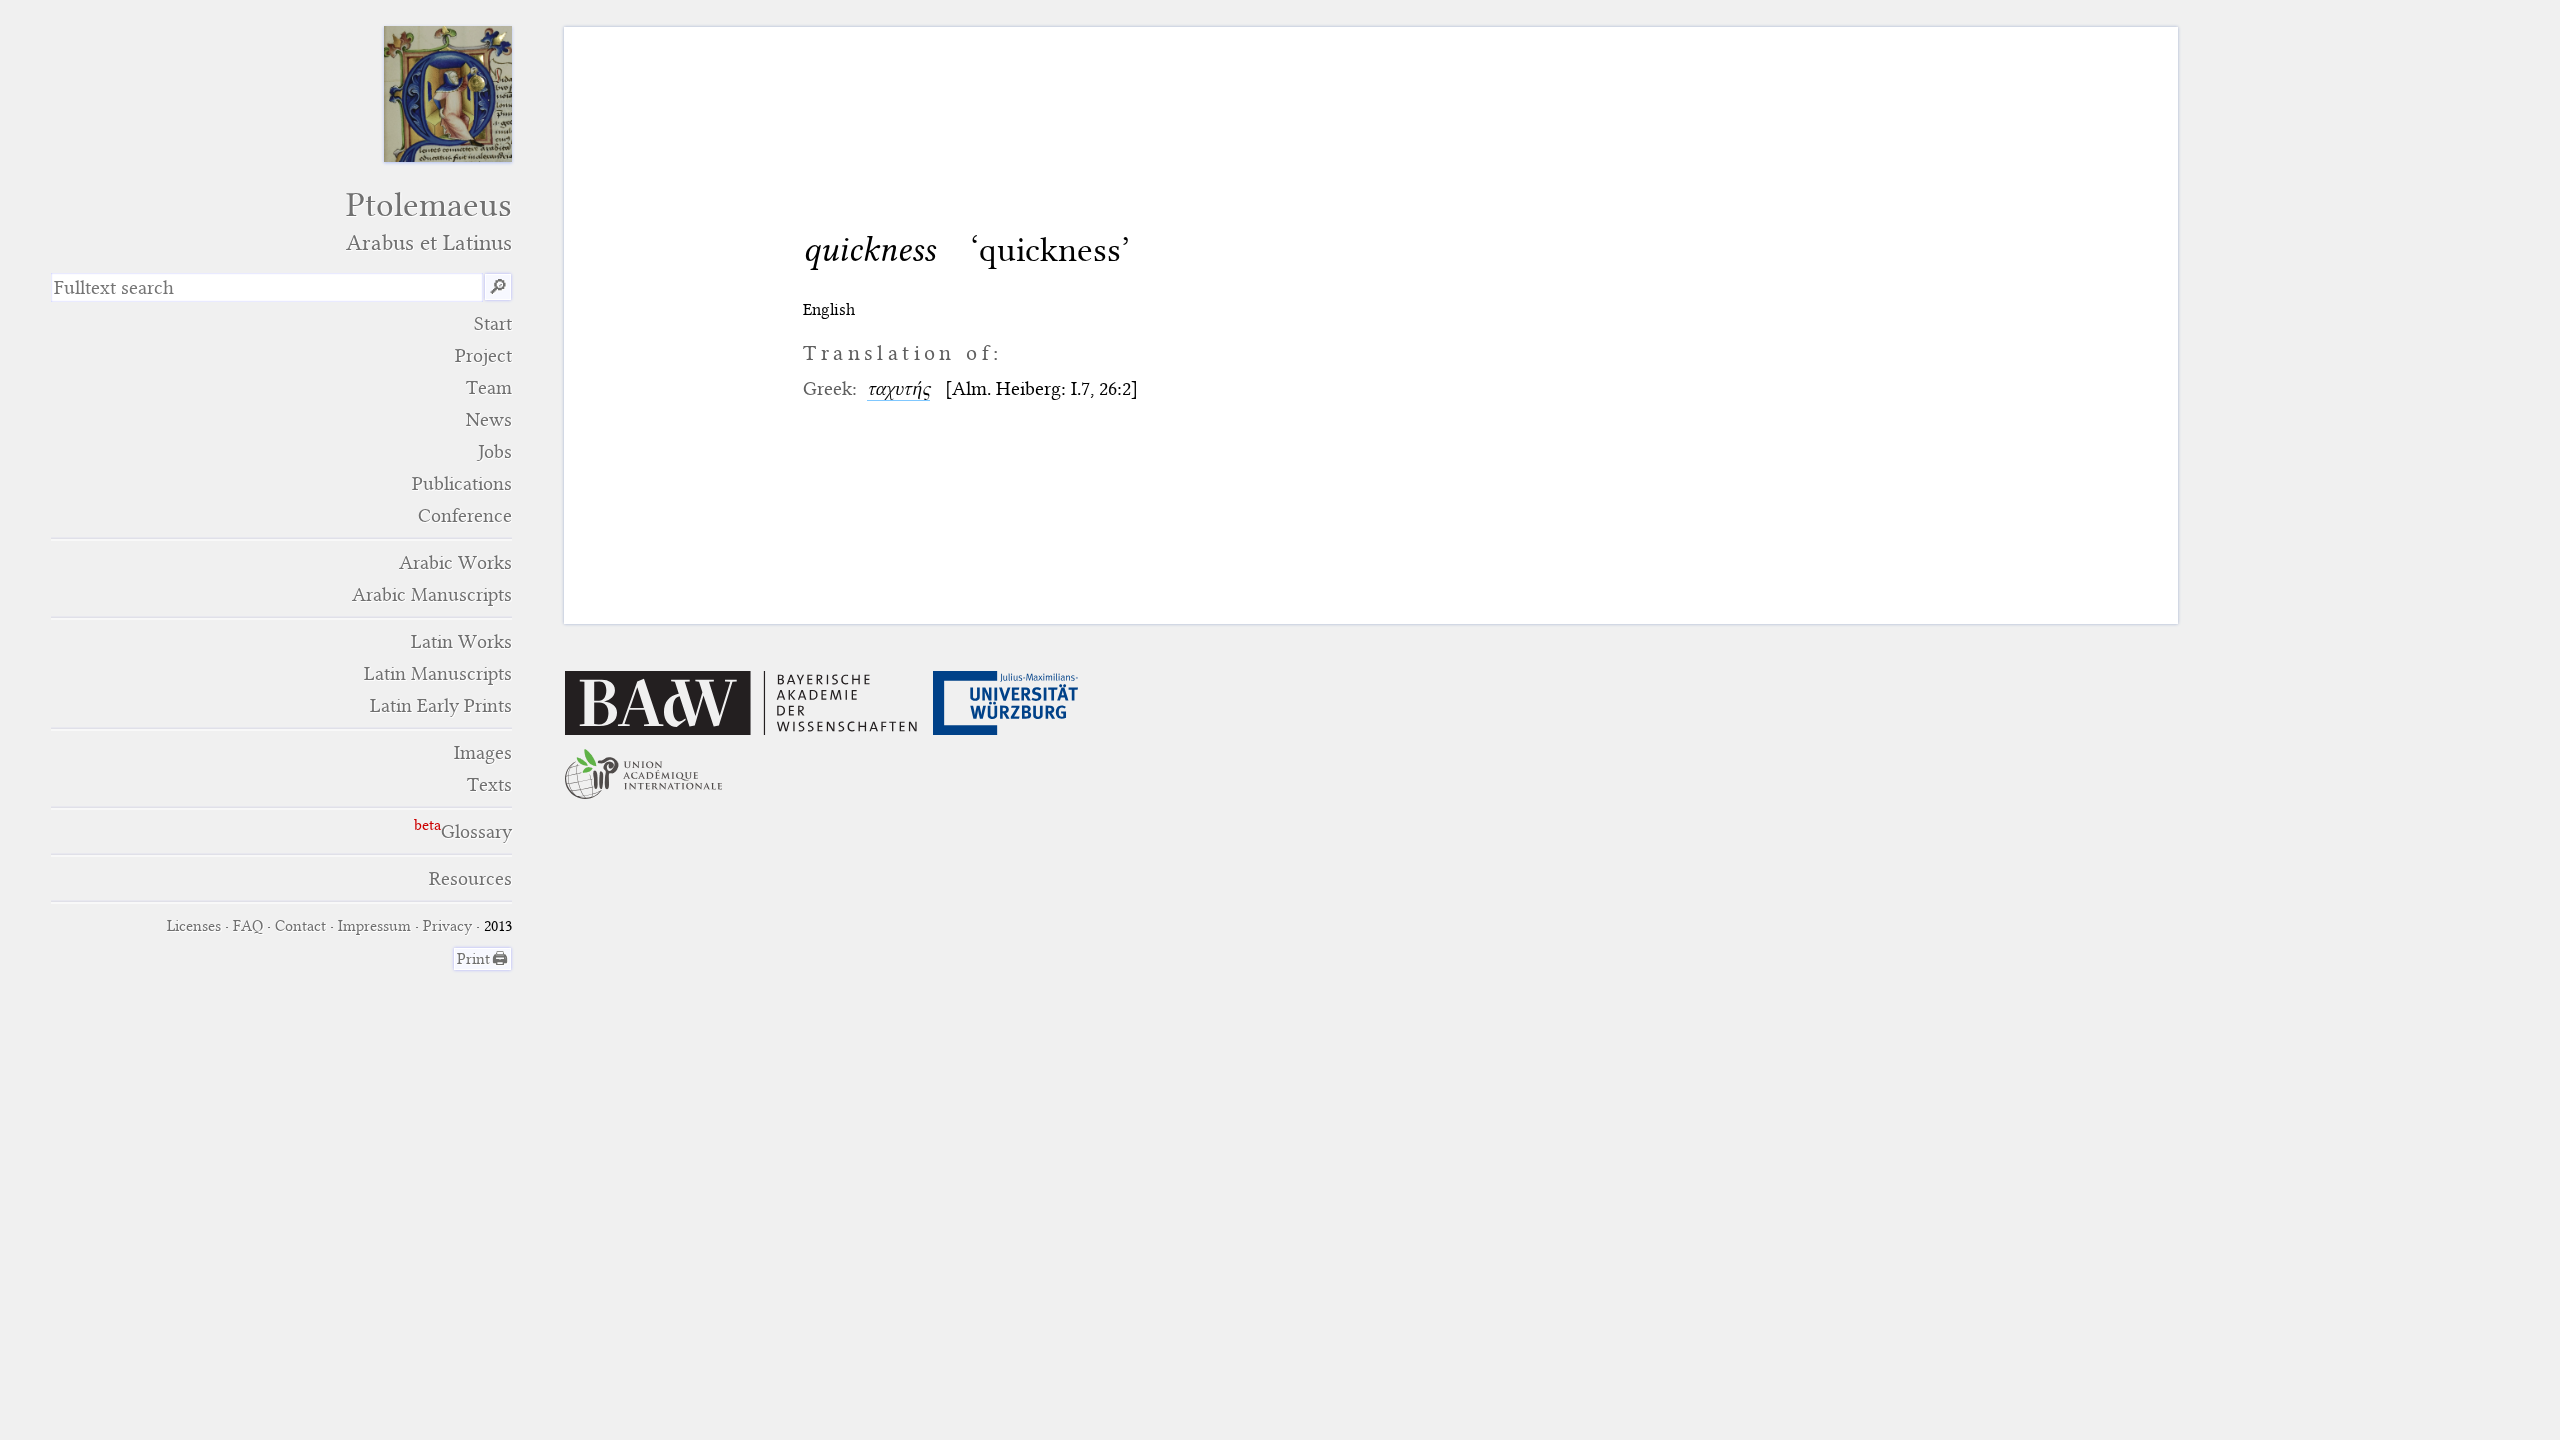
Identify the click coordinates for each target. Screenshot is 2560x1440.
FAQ (248, 926)
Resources (470, 878)
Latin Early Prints (441, 705)
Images (483, 752)
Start (493, 323)
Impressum (374, 926)
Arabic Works (455, 562)
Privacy (447, 926)
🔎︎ (498, 287)
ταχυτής (898, 388)
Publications (462, 483)
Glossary (476, 831)
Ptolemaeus (429, 220)
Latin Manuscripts (438, 673)
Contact (300, 926)
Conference (465, 515)
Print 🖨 (482, 959)
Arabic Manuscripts (432, 594)
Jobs (495, 451)
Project (483, 355)
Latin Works (461, 641)
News (489, 419)
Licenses (194, 926)
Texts (489, 784)
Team (489, 387)
